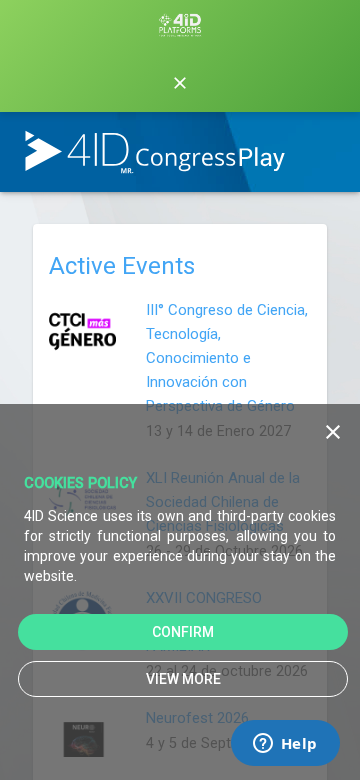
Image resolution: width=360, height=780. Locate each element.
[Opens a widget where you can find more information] (285, 745)
